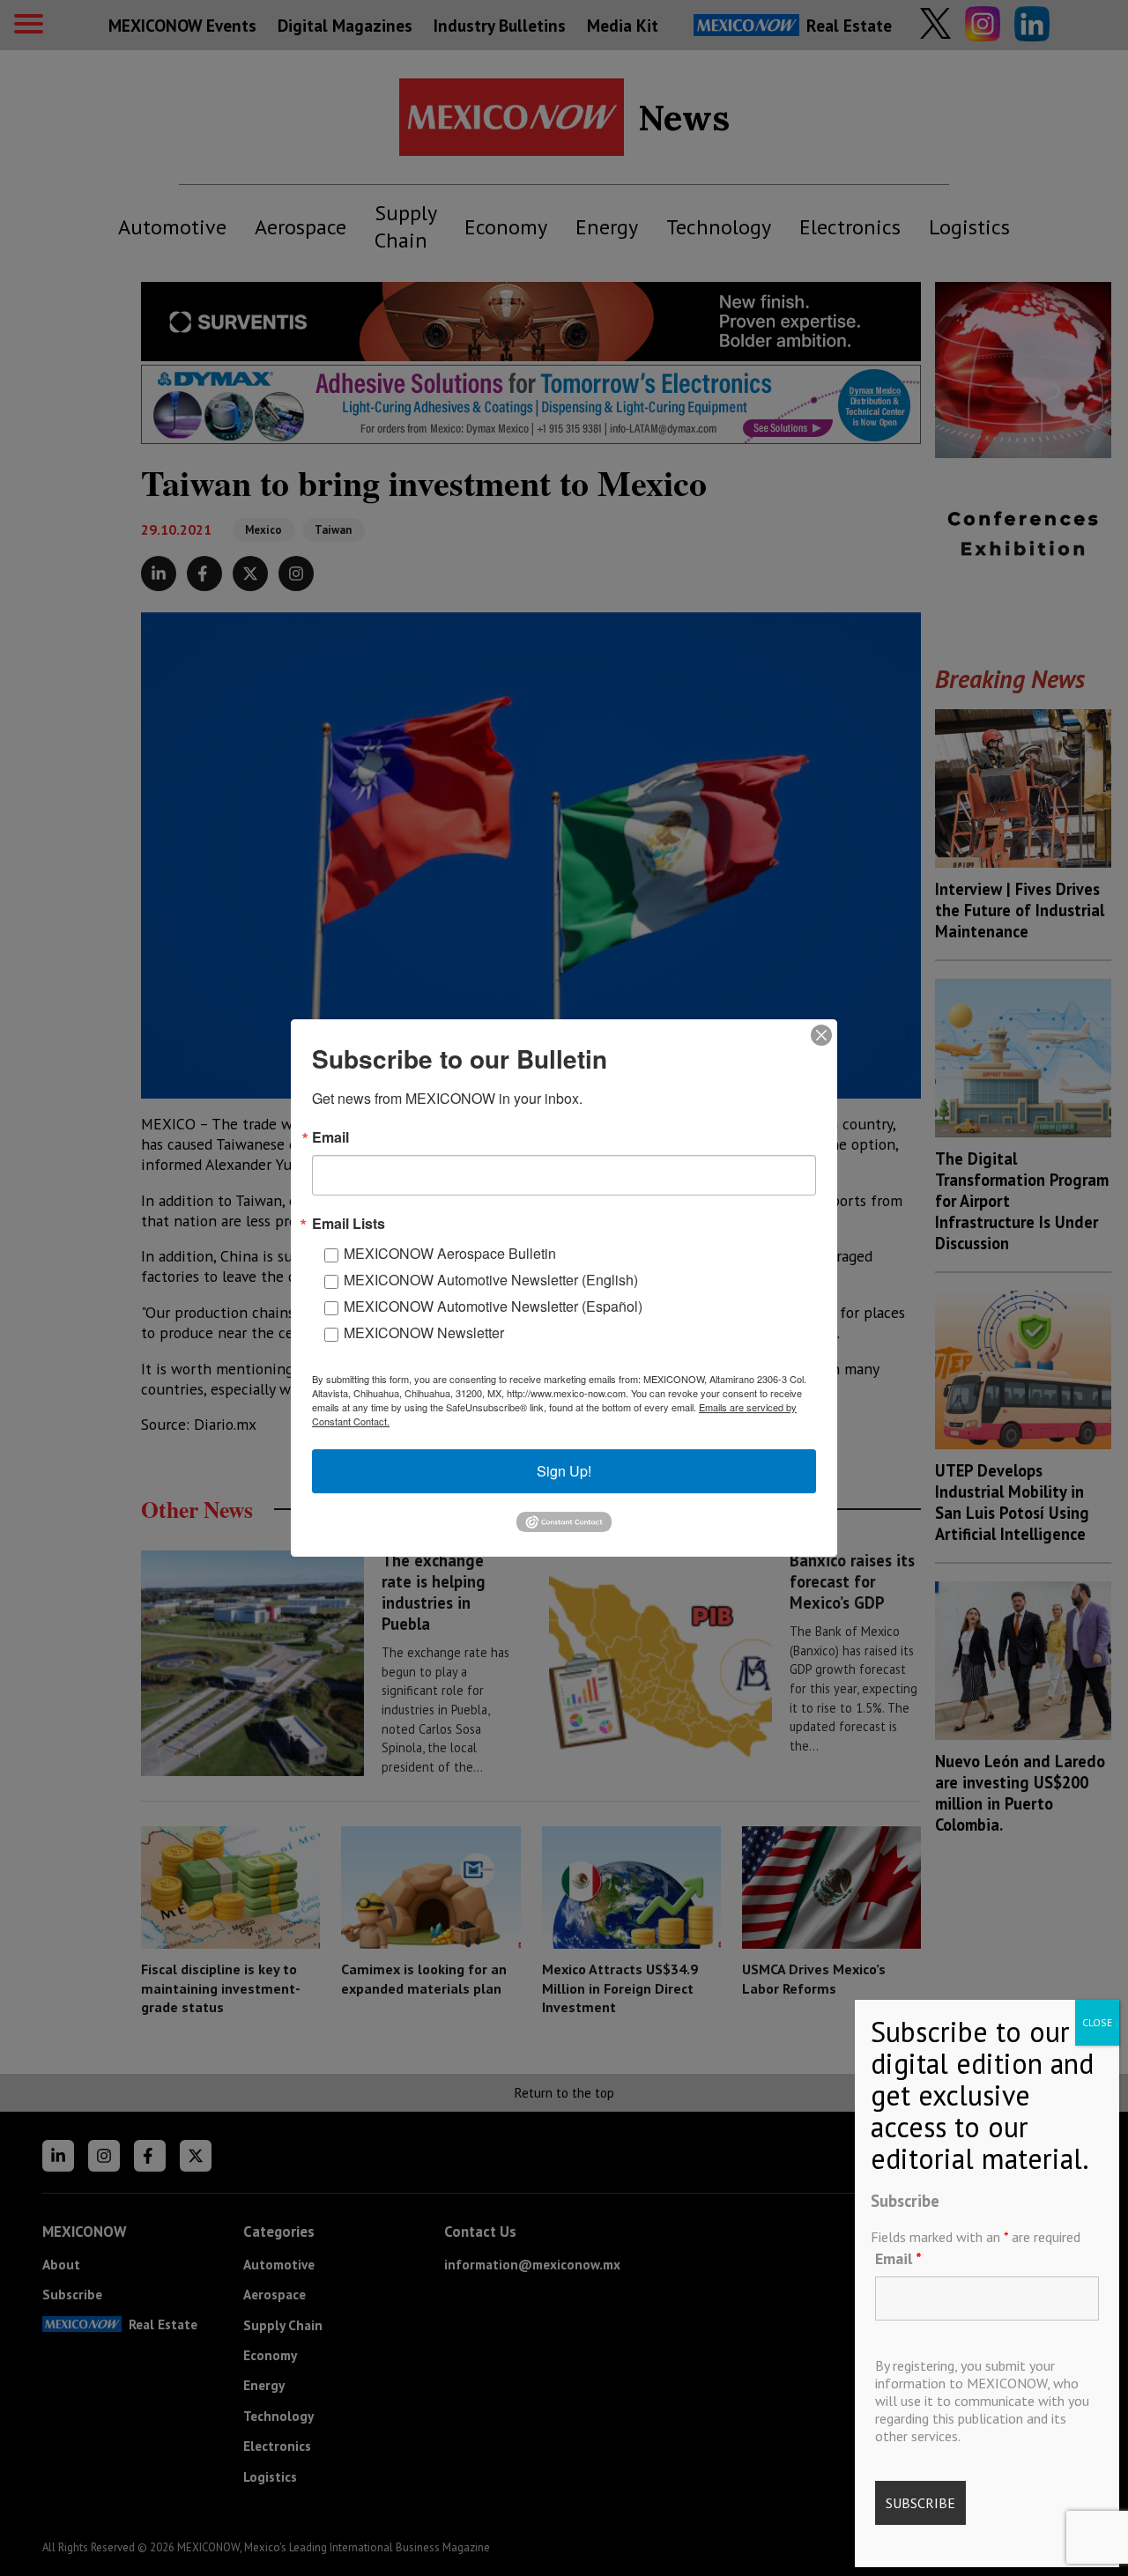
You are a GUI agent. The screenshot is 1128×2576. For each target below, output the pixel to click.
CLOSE (1097, 2022)
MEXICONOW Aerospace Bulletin (450, 1253)
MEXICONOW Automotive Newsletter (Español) (493, 1306)
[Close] (821, 1035)
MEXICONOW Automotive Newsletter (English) (491, 1280)
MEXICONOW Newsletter (424, 1332)
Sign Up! (564, 1471)
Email (898, 2258)
